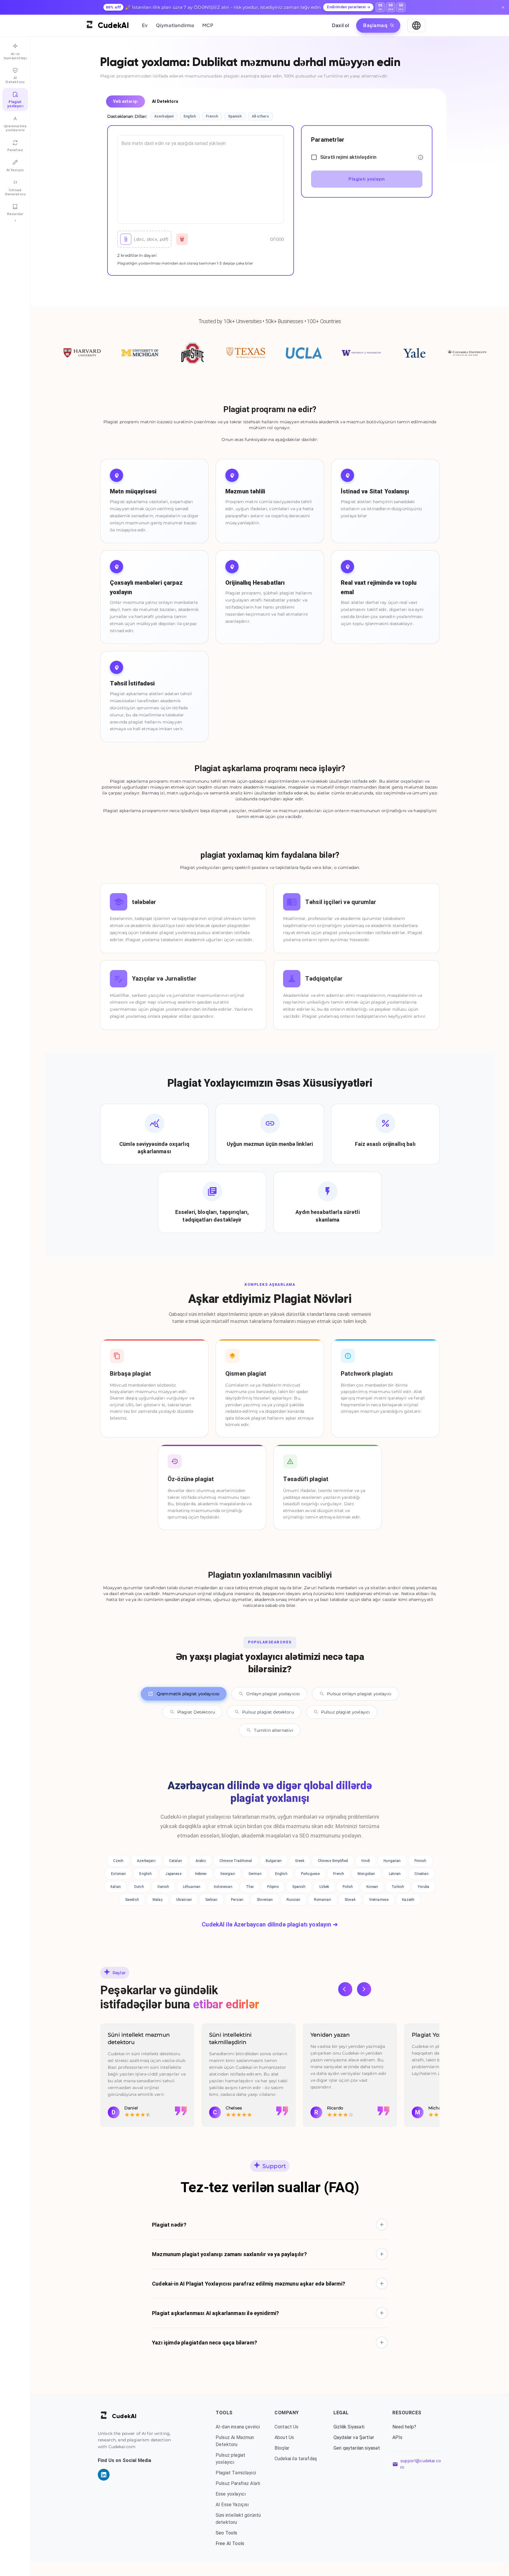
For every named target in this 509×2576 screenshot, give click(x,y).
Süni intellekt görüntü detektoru (238, 2519)
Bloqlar (282, 2448)
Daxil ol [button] (341, 25)
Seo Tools (226, 2533)
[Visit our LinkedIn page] (104, 2475)
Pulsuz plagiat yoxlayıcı (230, 2459)
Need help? (404, 2427)
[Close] (503, 7)
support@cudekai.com (421, 2464)
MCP (208, 25)
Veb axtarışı (125, 101)
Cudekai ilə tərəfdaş (296, 2459)
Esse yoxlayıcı (231, 2494)
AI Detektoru (165, 101)
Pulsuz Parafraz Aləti (238, 2483)
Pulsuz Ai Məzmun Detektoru (235, 2441)
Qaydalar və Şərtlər (354, 2437)
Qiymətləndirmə (175, 25)
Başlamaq (375, 25)
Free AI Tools (230, 2543)
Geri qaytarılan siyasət (357, 2448)
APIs (398, 2437)
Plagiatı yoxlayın (367, 179)
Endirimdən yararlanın (346, 7)
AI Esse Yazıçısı (232, 2505)
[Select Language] (416, 25)
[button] (270, 2225)
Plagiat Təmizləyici (236, 2473)
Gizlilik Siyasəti (349, 2427)
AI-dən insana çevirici (238, 2427)
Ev (145, 25)
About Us (284, 2437)
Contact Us (287, 2427)
